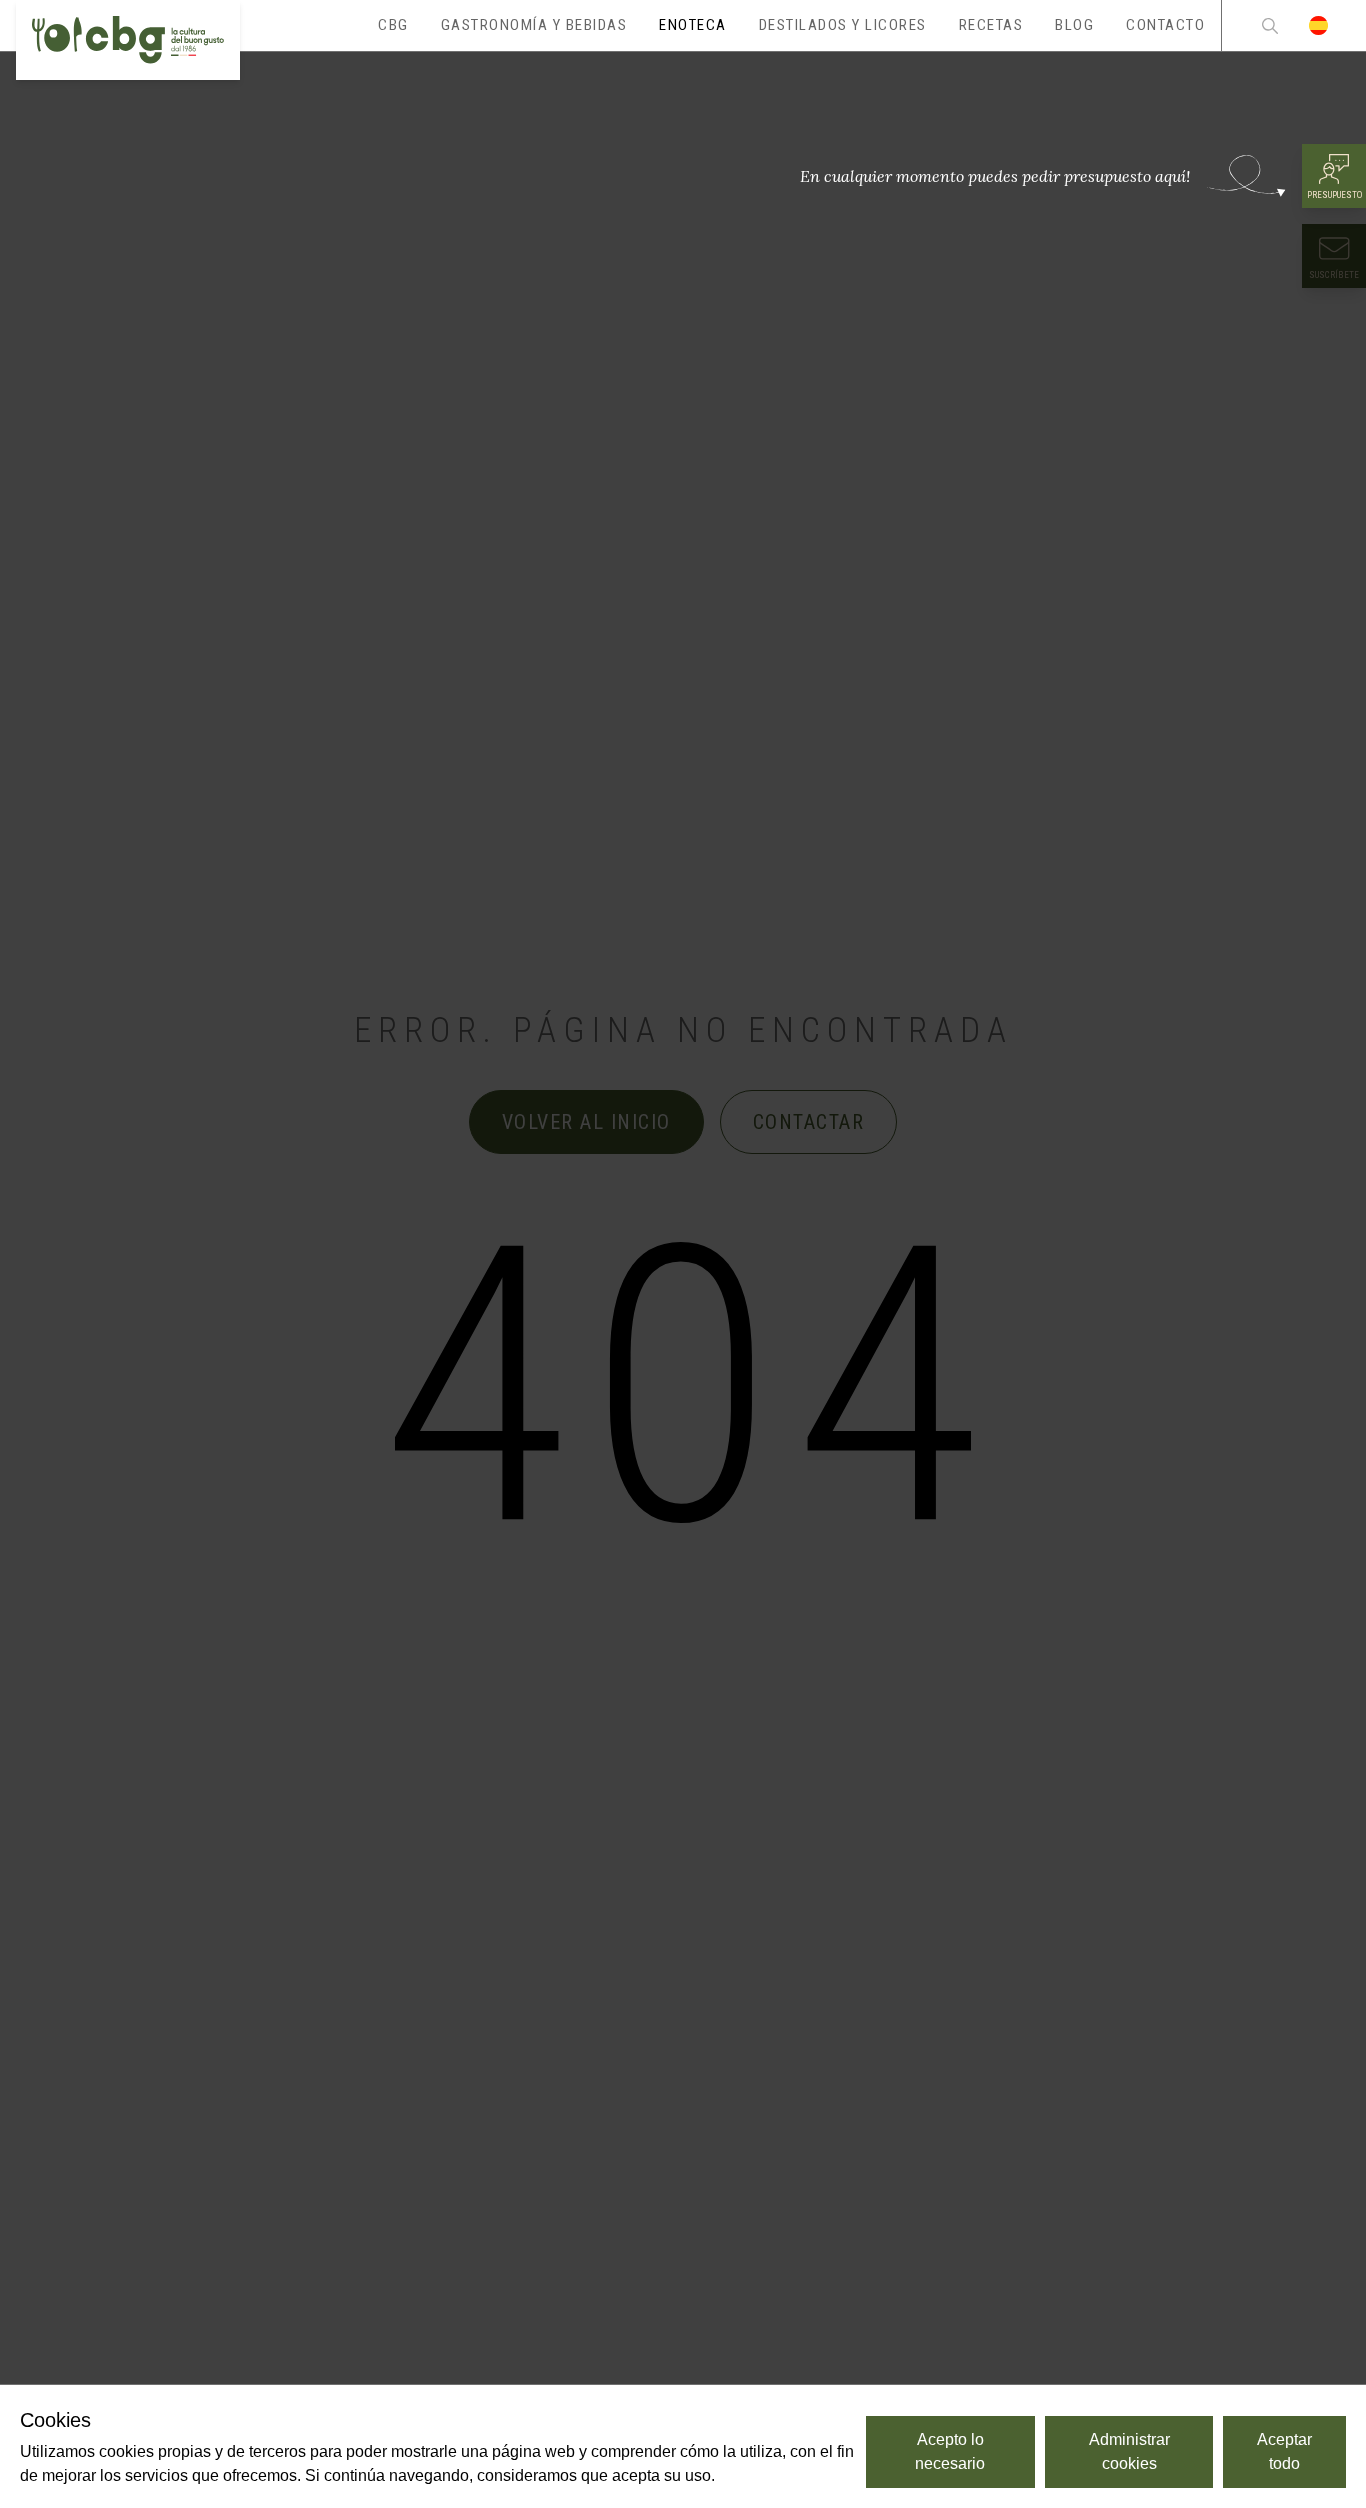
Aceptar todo (1284, 2451)
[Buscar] (1270, 25)
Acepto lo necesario (950, 2451)
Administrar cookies (1129, 2451)
